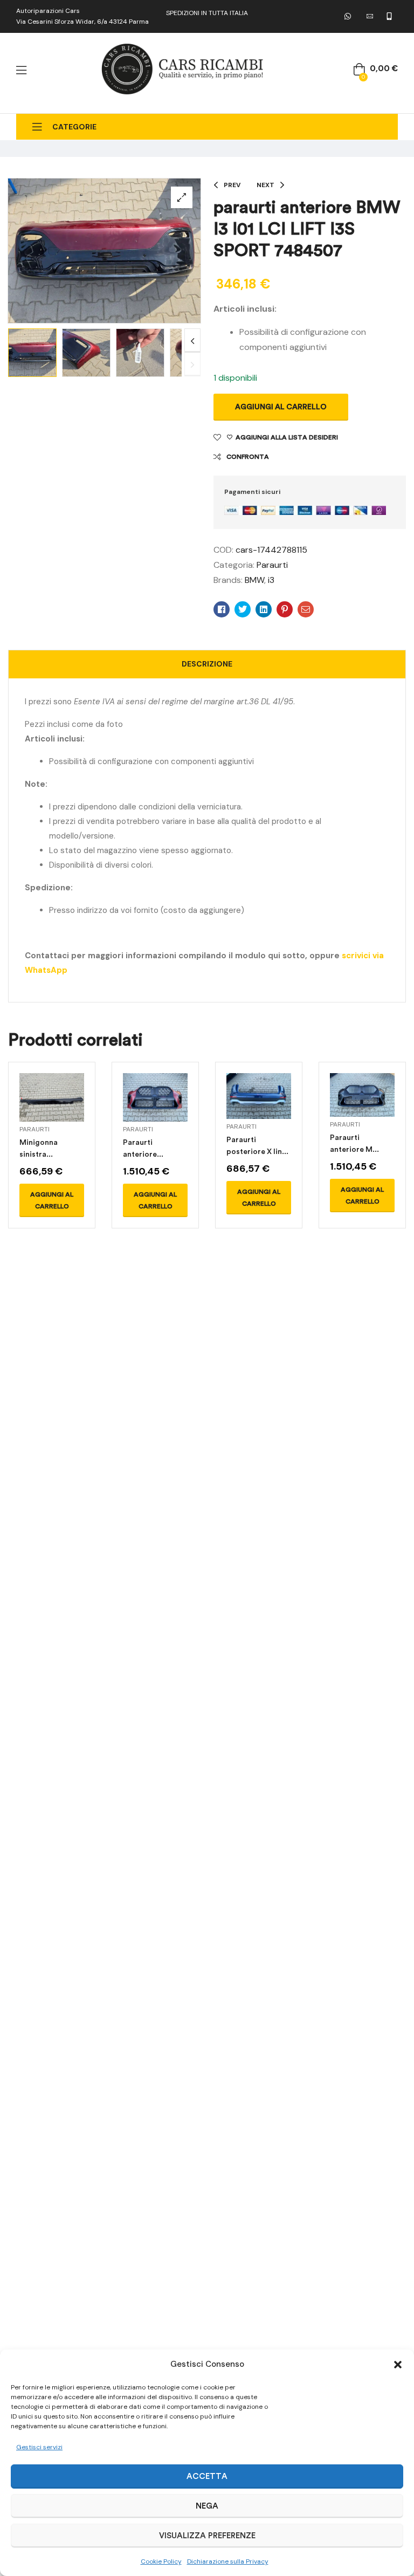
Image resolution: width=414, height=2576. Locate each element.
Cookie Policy (161, 2561)
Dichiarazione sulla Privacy (228, 2561)
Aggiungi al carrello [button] (52, 1200)
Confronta (248, 457)
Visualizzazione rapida (52, 1110)
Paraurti (272, 565)
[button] (398, 2365)
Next (192, 341)
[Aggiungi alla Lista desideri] (73, 1110)
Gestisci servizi (39, 2447)
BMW (254, 580)
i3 (271, 580)
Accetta (207, 2476)
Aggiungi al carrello (281, 407)
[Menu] (21, 70)
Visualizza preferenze (207, 2536)
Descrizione (207, 664)
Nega (207, 2506)
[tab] (207, 664)
